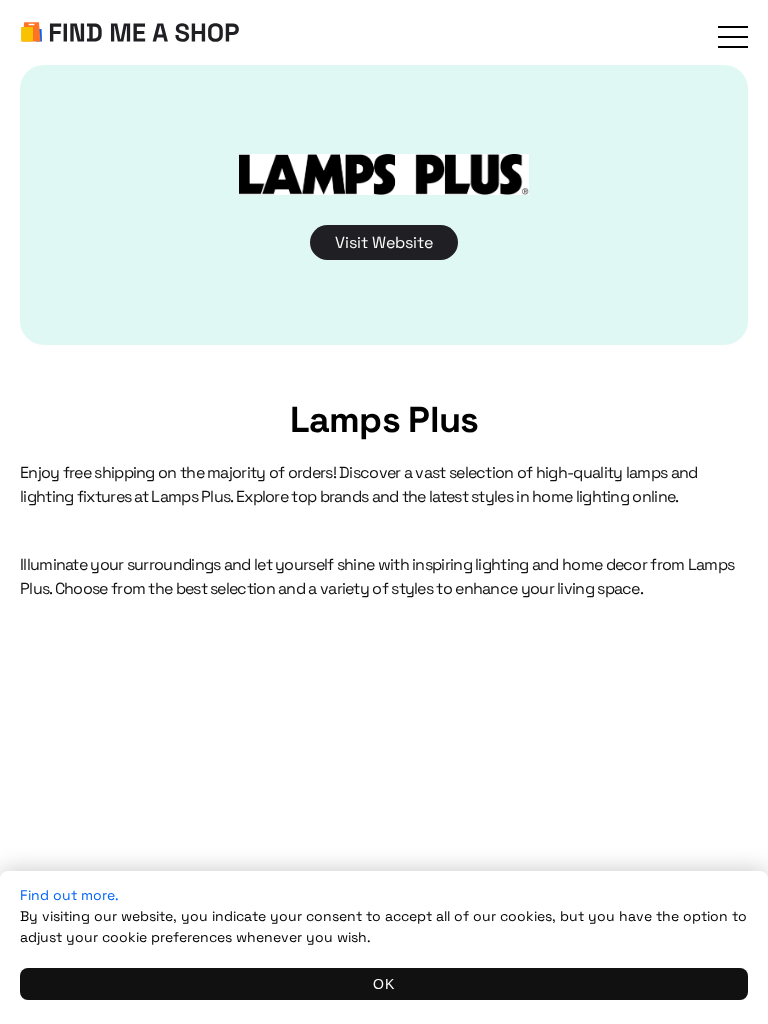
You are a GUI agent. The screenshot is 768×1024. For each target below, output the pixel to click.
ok (384, 984)
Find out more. (69, 895)
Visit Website (384, 242)
